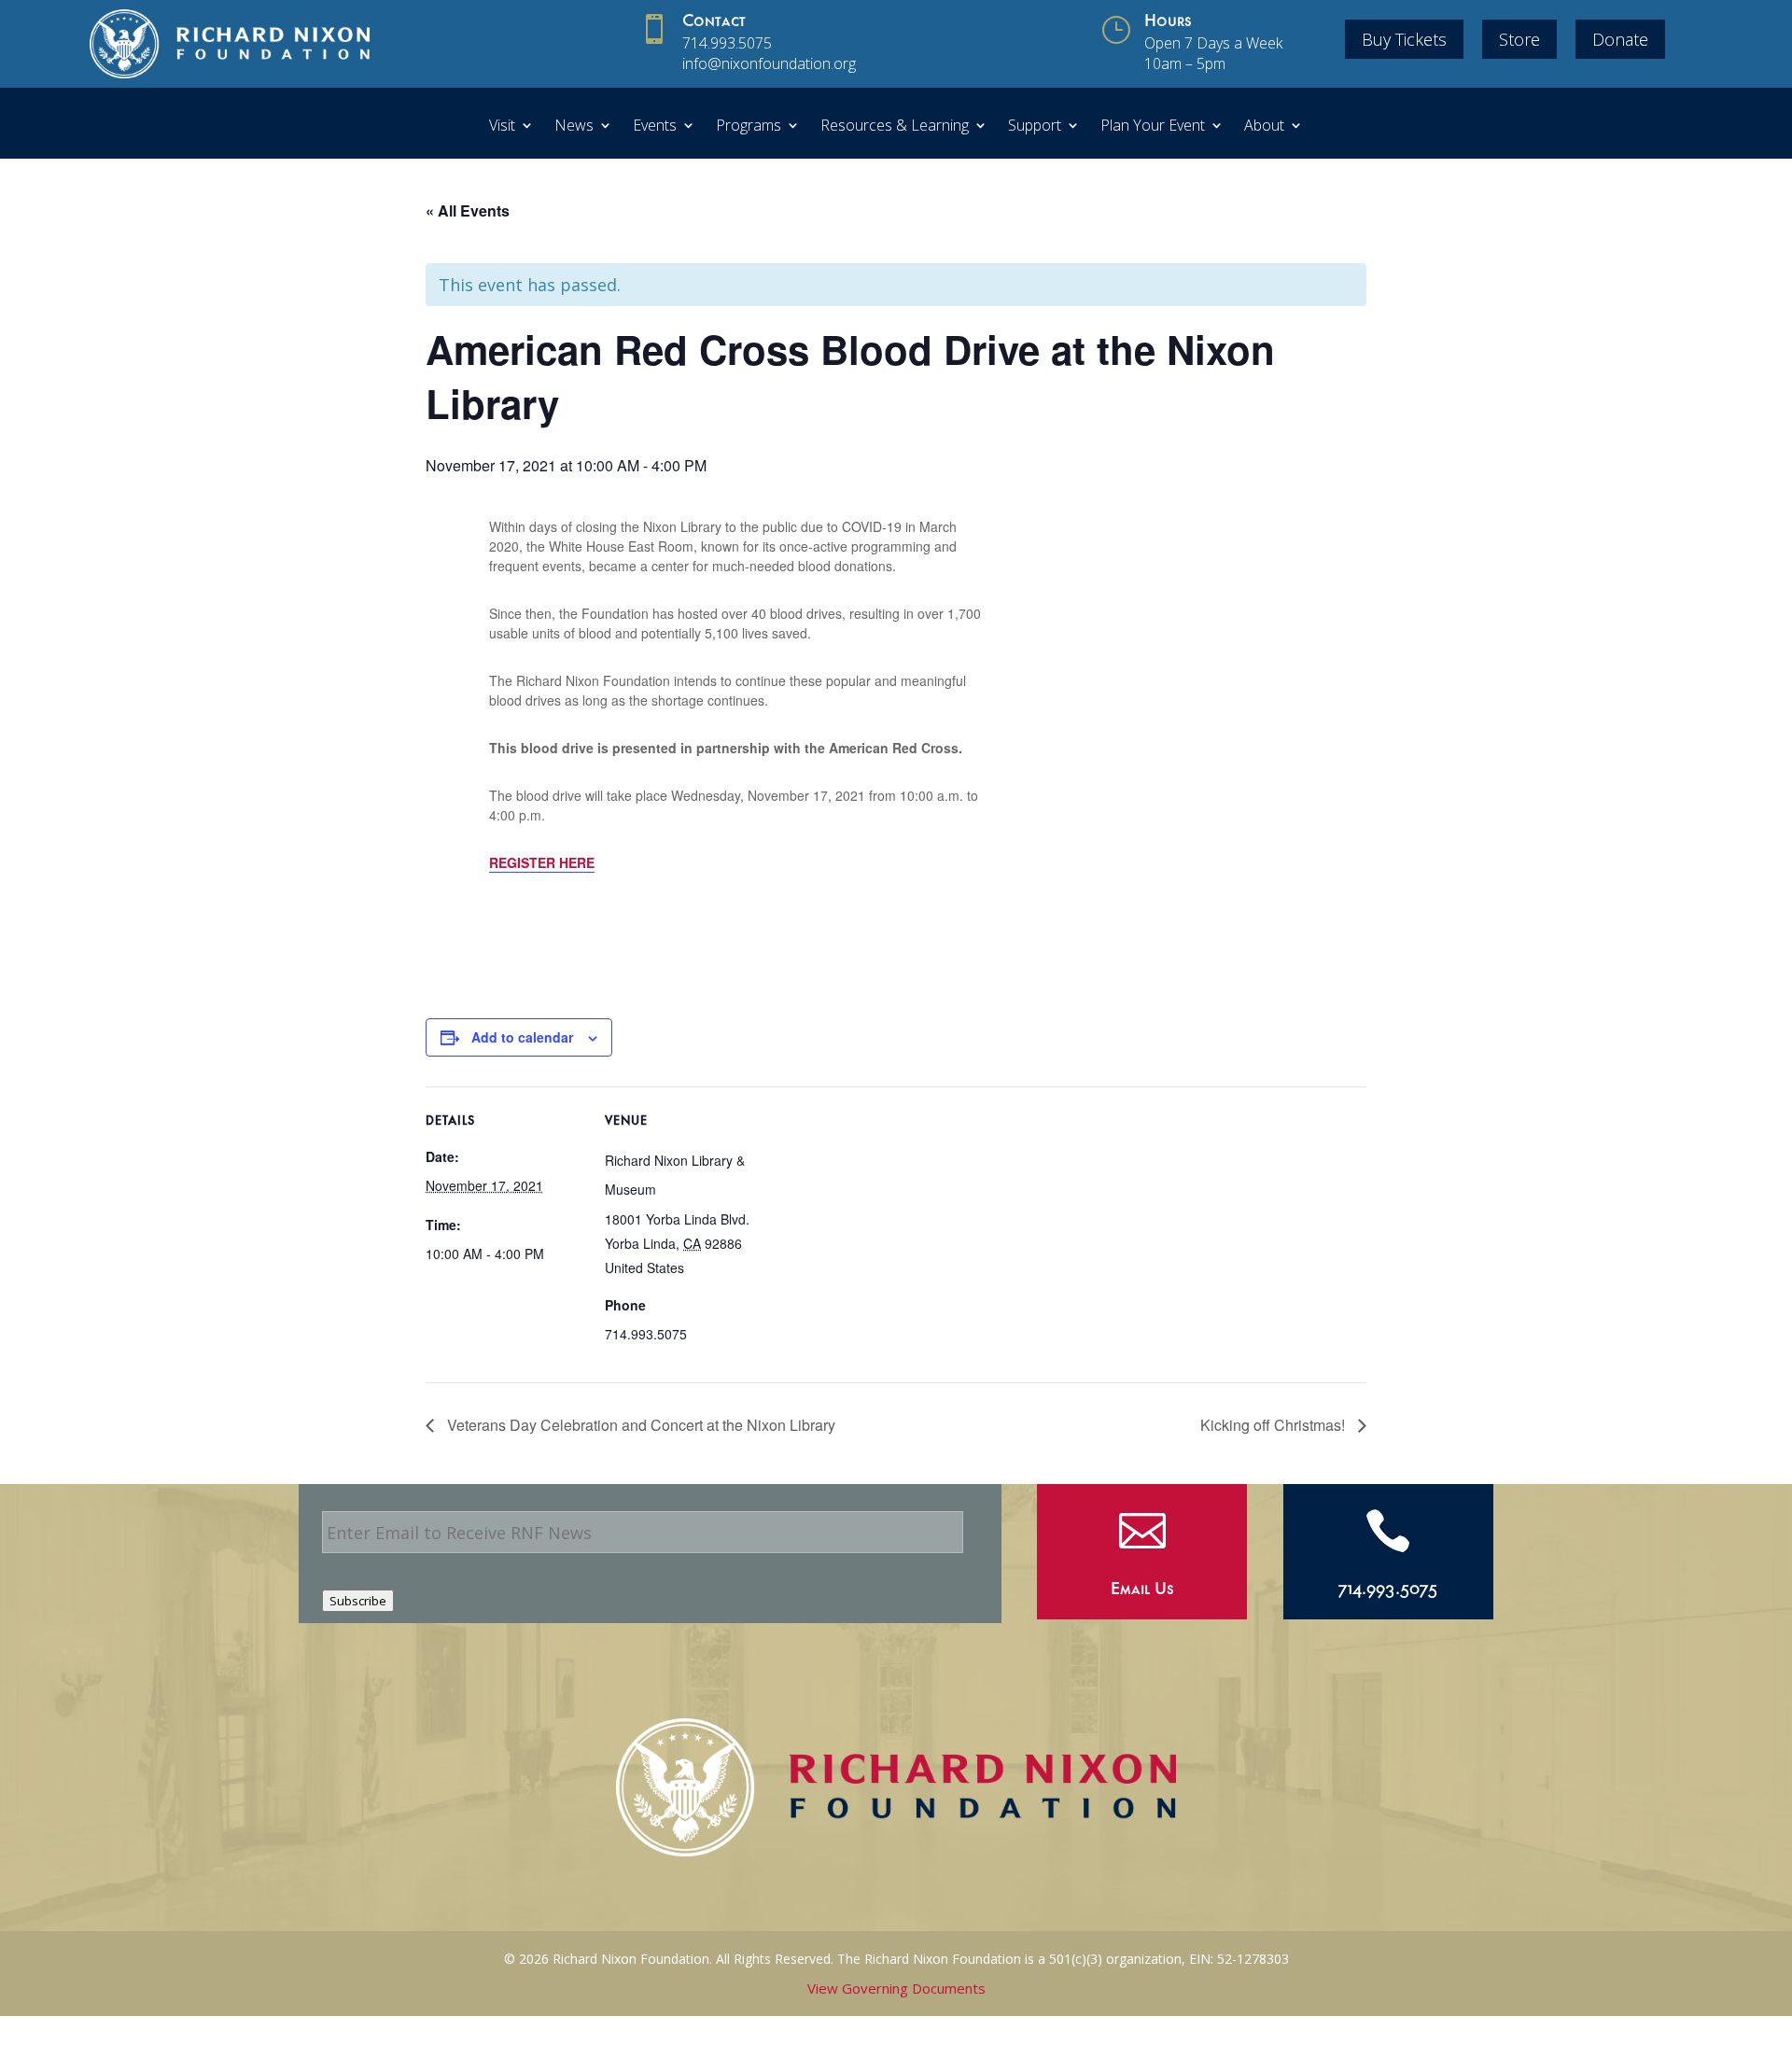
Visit (502, 127)
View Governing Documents (896, 1988)
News (574, 127)
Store (1519, 39)
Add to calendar (522, 1037)
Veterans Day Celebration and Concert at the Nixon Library (639, 1425)
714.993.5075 (727, 43)
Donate (1620, 39)
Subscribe (358, 1601)
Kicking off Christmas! (1274, 1425)
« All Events (468, 210)
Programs (749, 127)
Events (655, 127)
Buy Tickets (1404, 39)
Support (1035, 127)
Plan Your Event (1153, 127)
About (1264, 127)
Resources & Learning (895, 127)
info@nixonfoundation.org (769, 63)
